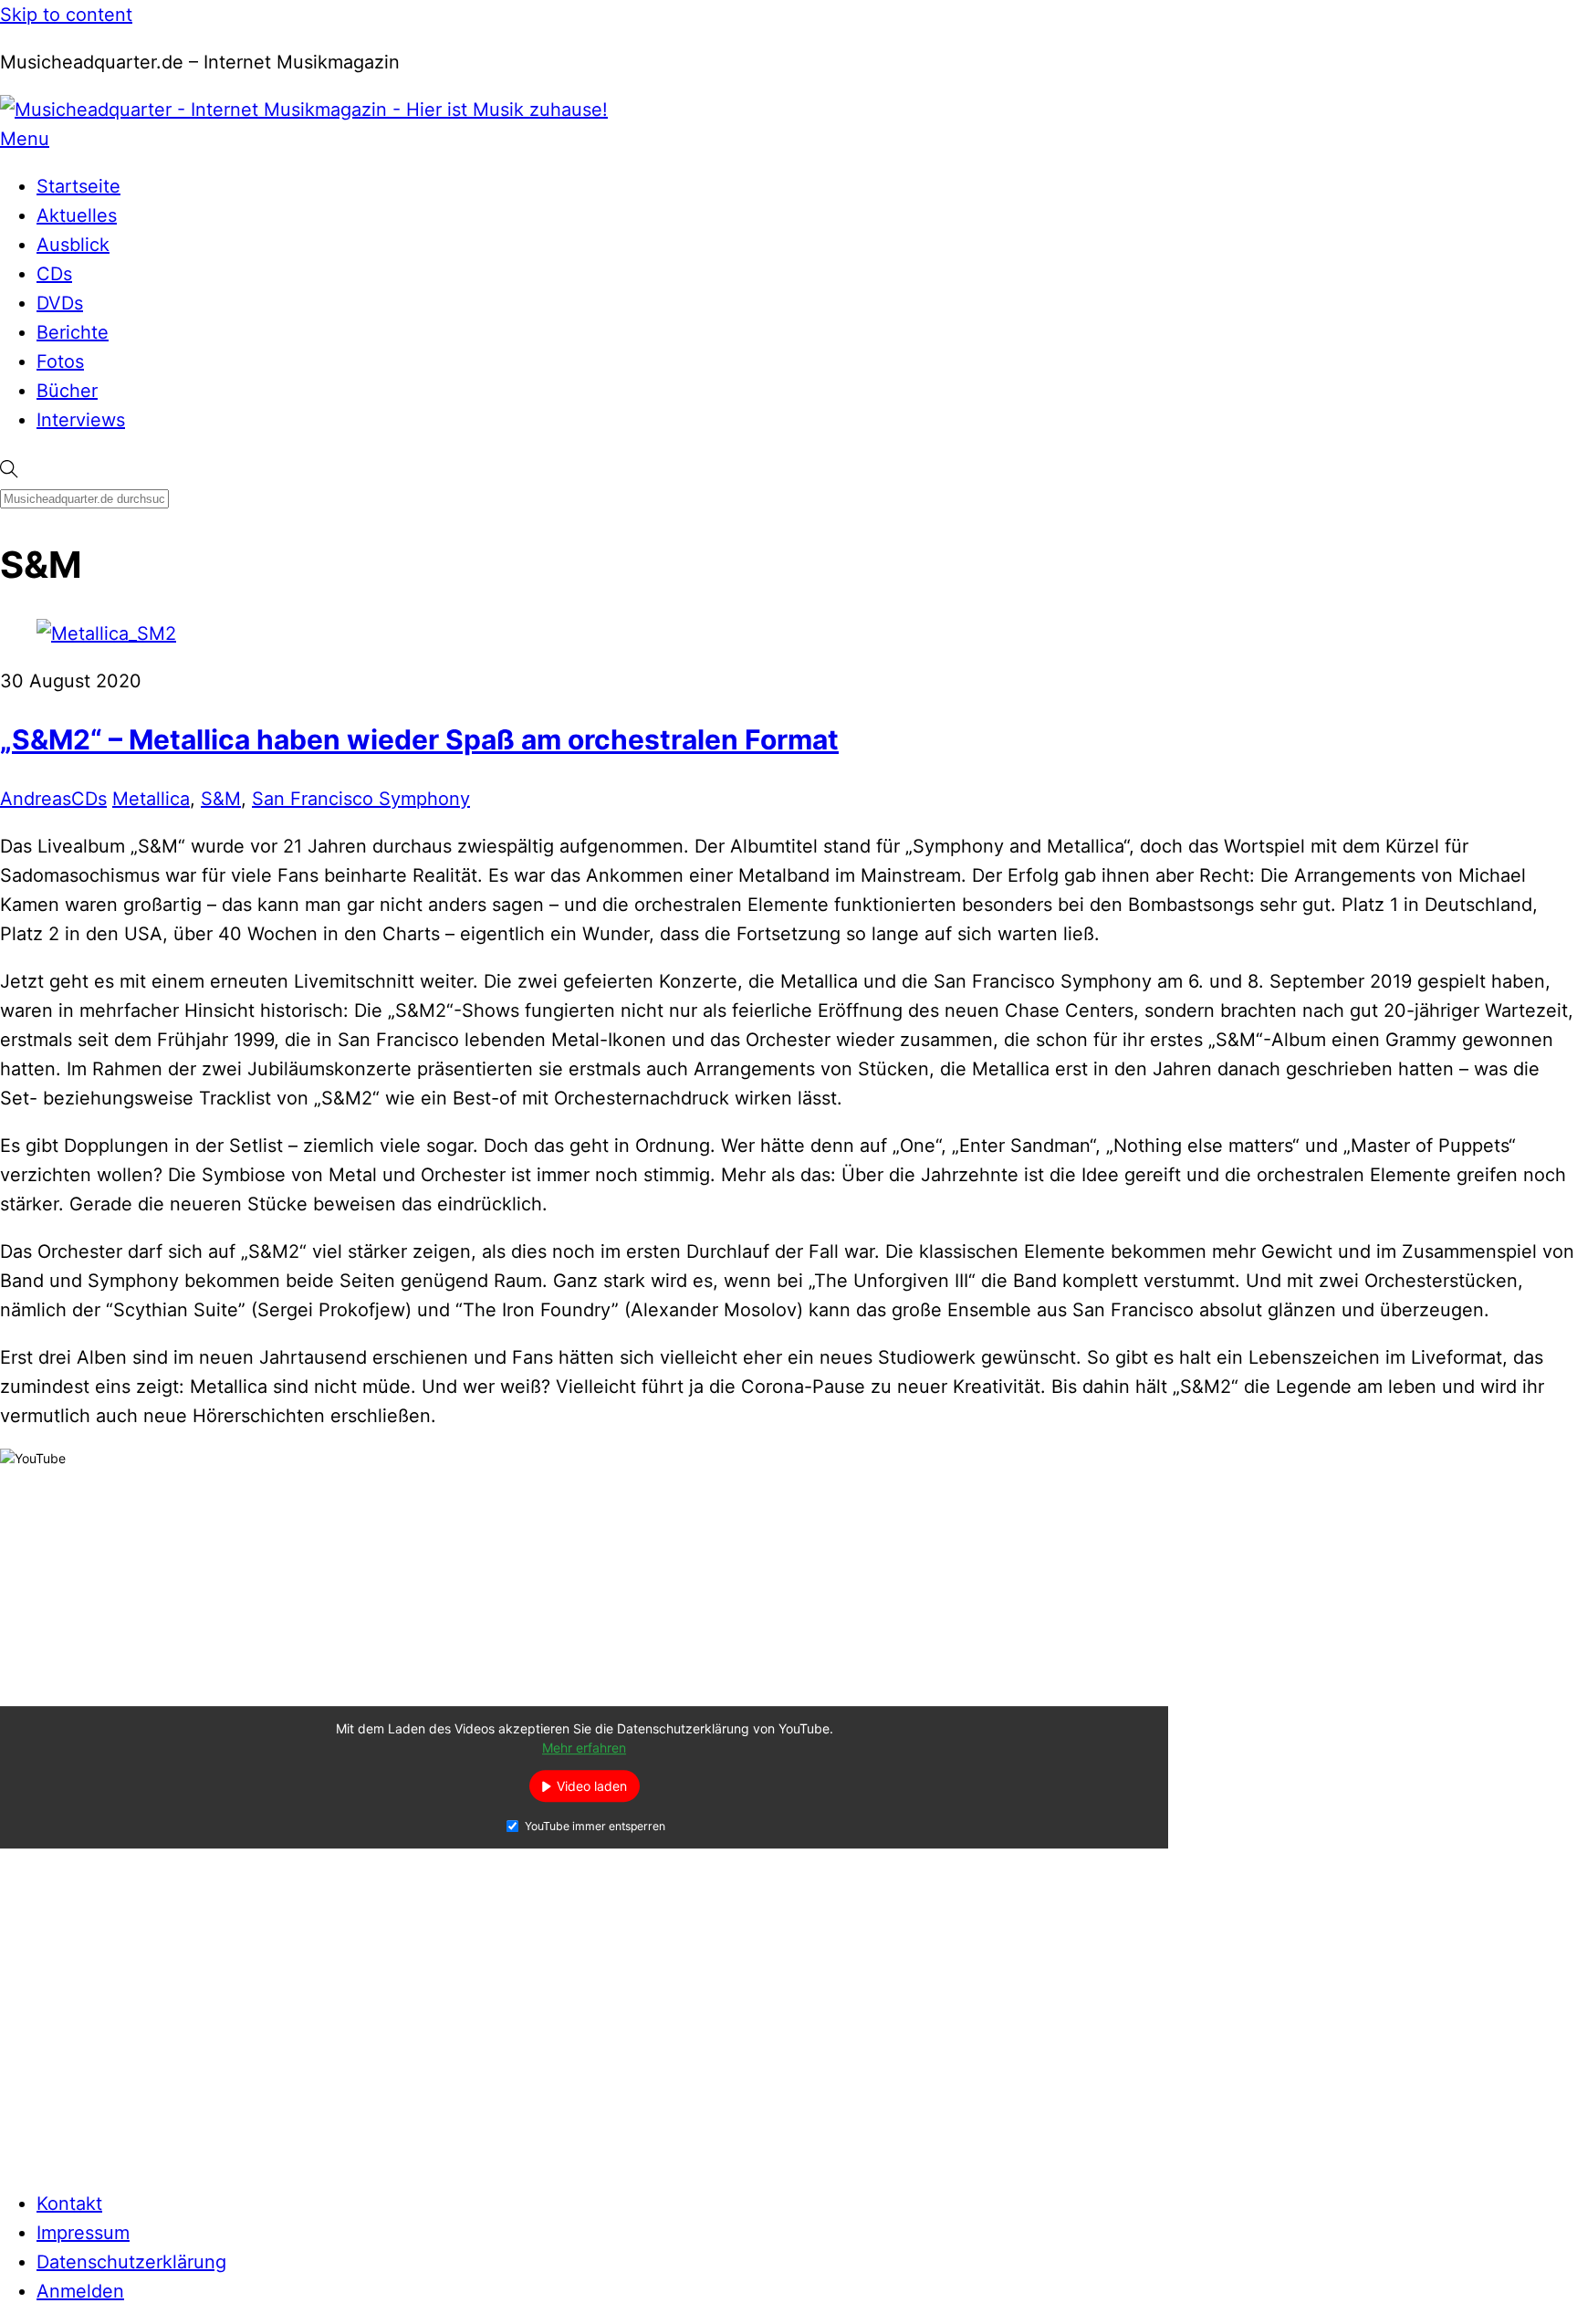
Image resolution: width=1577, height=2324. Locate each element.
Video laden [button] (592, 1787)
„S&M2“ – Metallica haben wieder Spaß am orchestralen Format (419, 739)
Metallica (151, 799)
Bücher (67, 391)
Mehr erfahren (584, 1748)
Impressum (83, 2233)
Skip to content (66, 15)
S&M (221, 799)
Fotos (60, 361)
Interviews (81, 420)
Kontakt (69, 2204)
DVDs (60, 303)
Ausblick (73, 245)
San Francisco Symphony (361, 799)
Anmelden (80, 2291)
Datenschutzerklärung (131, 2262)
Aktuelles (77, 215)
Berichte (73, 332)
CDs (54, 274)
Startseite (78, 186)
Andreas (36, 799)
